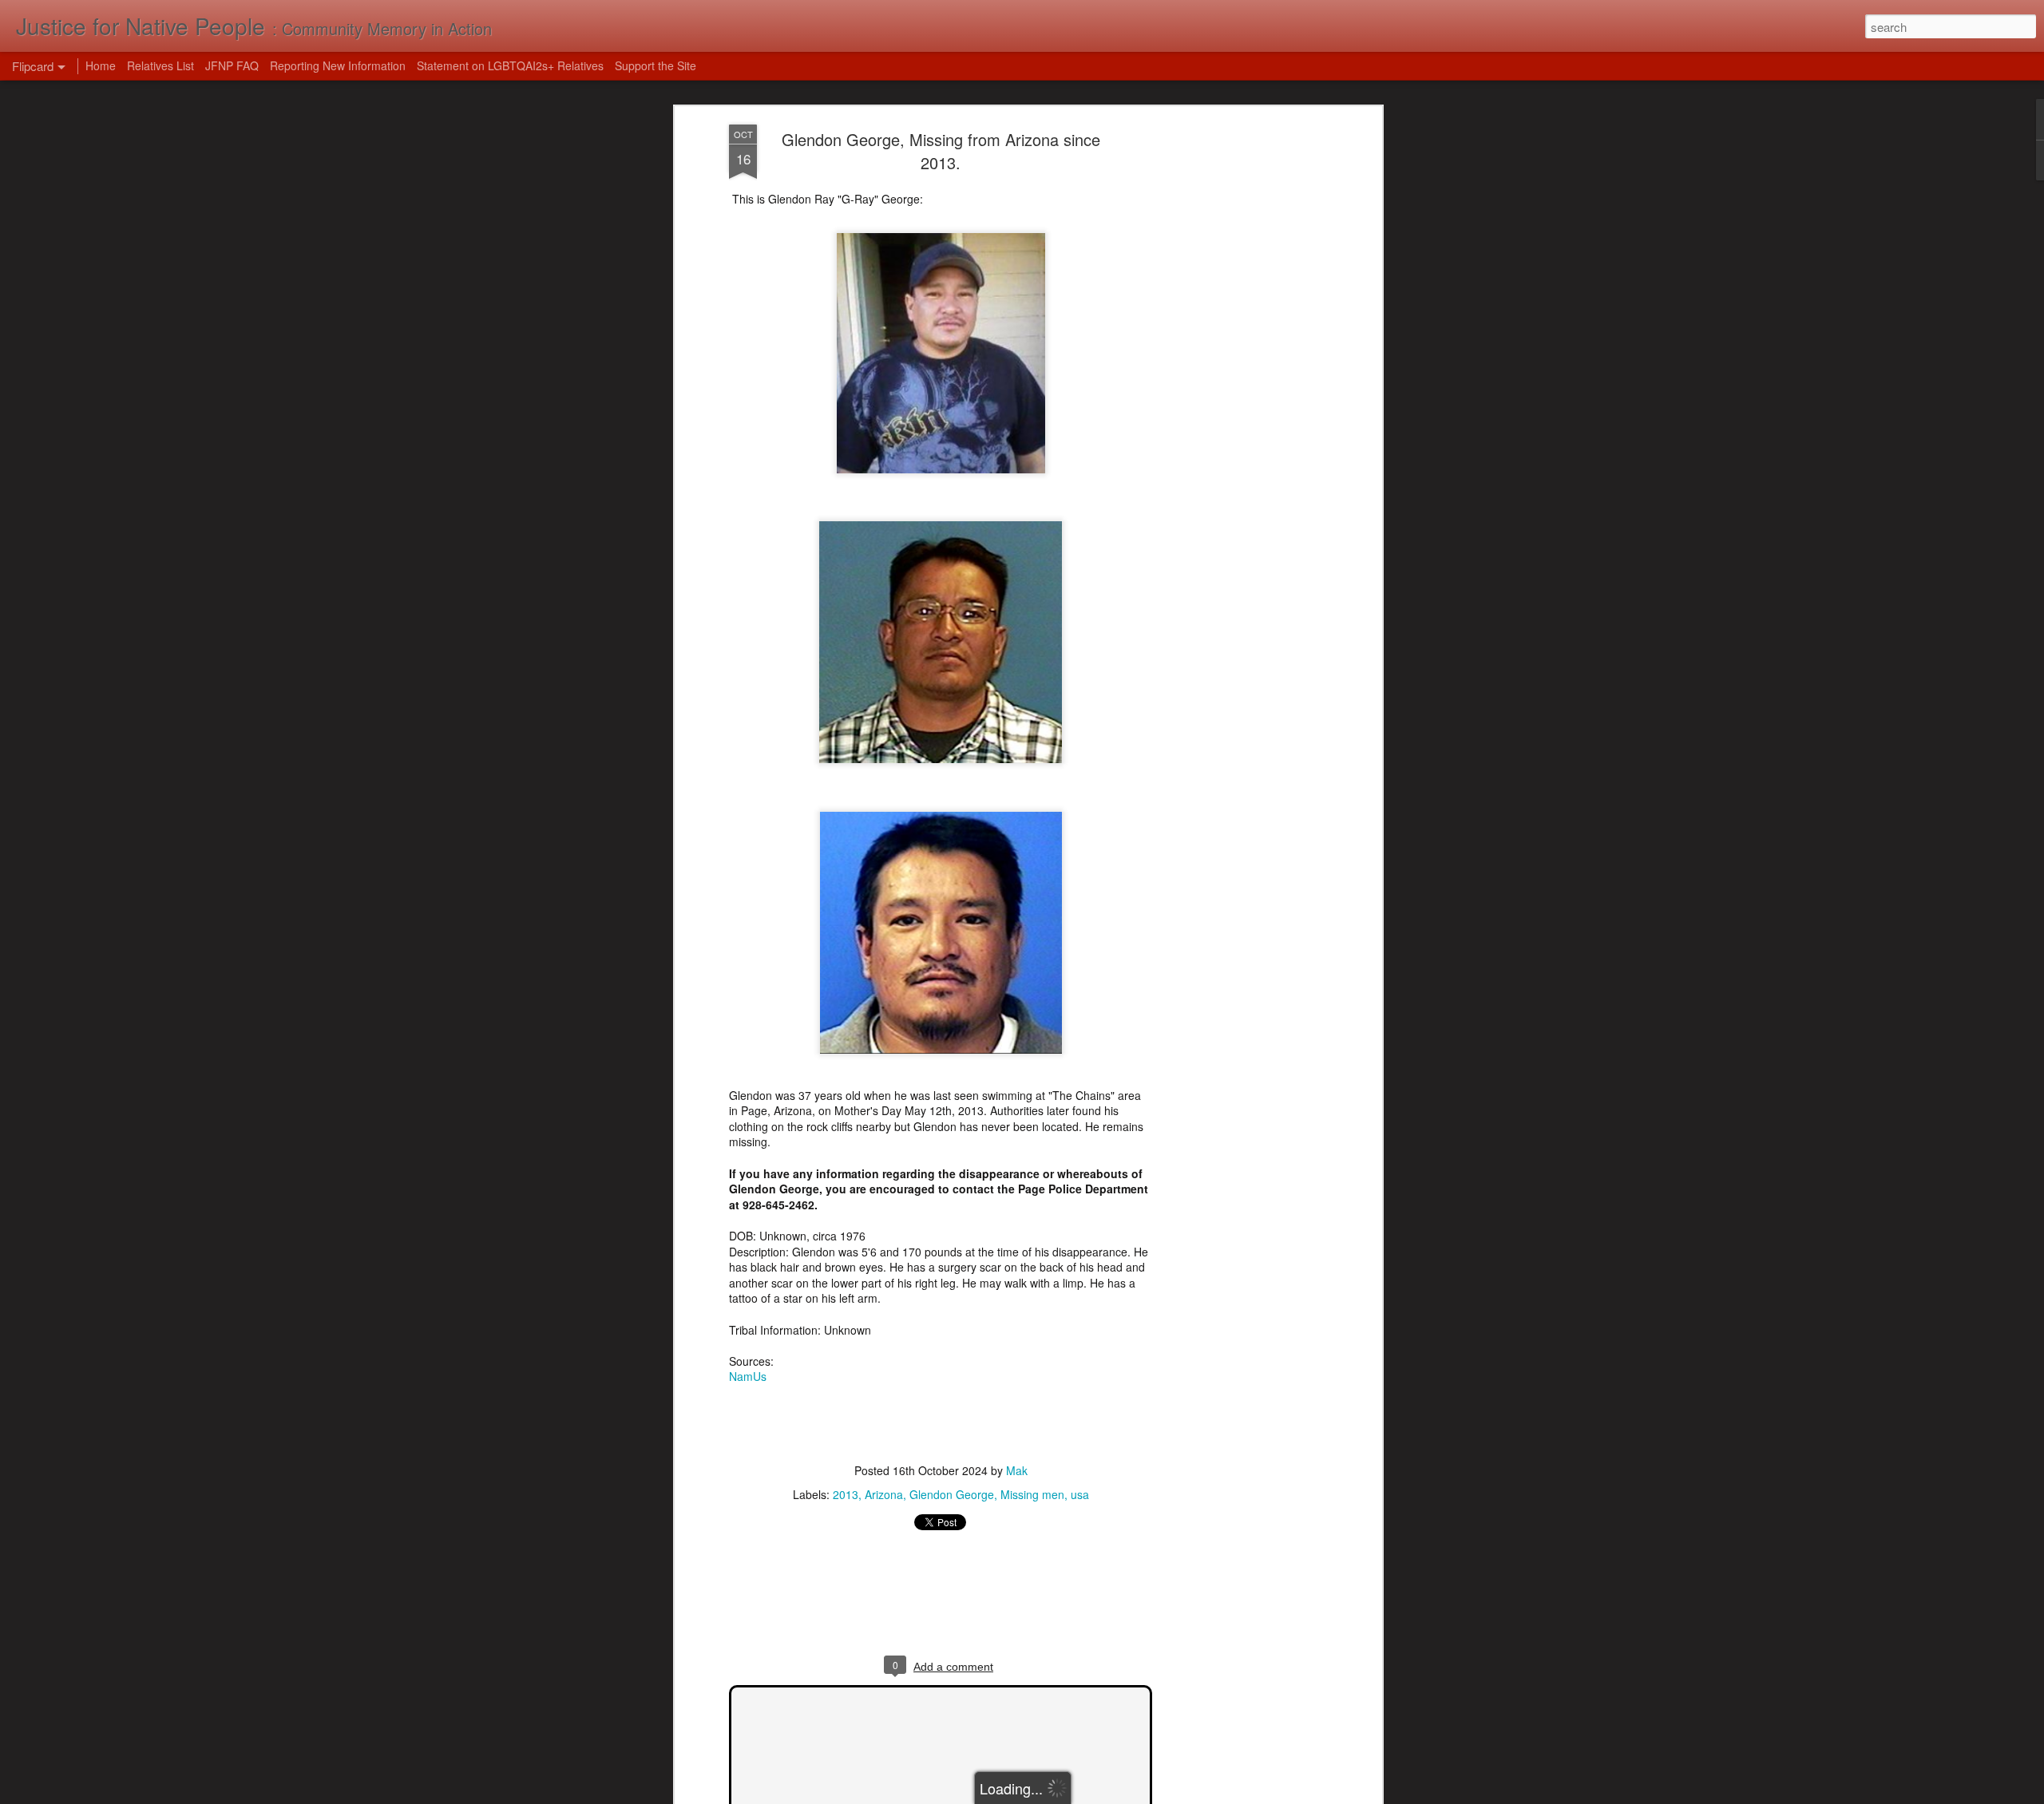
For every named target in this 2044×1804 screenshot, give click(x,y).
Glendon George (952, 1494)
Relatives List (160, 65)
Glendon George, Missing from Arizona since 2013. (941, 151)
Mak (1017, 1470)
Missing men (1032, 1494)
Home (101, 65)
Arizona (884, 1494)
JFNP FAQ (232, 65)
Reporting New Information (338, 65)
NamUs (748, 1376)
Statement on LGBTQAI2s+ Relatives (510, 65)
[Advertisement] (1240, 376)
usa (1080, 1494)
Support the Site (656, 65)
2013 (846, 1494)
